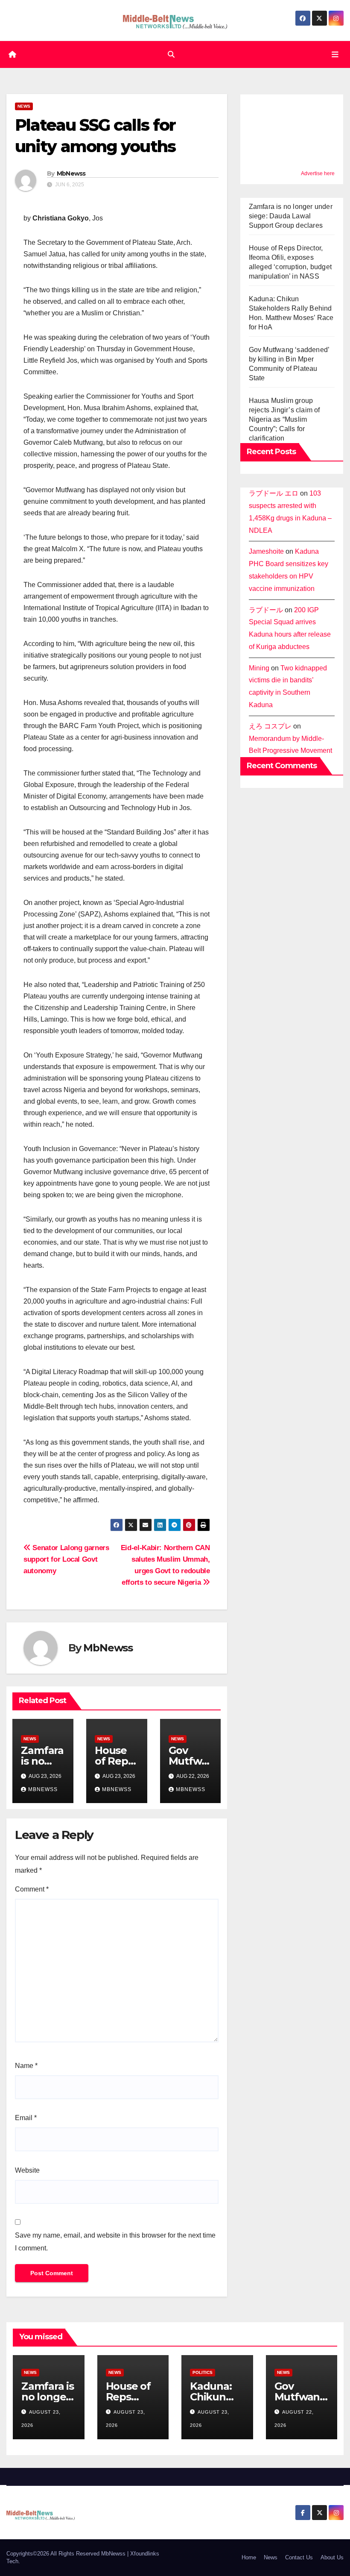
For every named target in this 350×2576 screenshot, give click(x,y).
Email (26, 2118)
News (24, 106)
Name (26, 2066)
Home (249, 2557)
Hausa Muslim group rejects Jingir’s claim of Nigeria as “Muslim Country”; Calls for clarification (284, 419)
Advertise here (318, 173)
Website (27, 2170)
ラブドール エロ (274, 493)
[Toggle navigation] (335, 54)
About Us (332, 2557)
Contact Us (299, 2557)
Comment (32, 1889)
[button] (171, 54)
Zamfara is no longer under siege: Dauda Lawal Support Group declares (291, 216)
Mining (259, 668)
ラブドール (266, 610)
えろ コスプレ (270, 726)
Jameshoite (266, 551)
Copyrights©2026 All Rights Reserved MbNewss (67, 2554)
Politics (203, 2372)
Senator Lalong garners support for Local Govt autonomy (66, 1559)
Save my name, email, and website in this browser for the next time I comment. (115, 2242)
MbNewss (71, 173)
